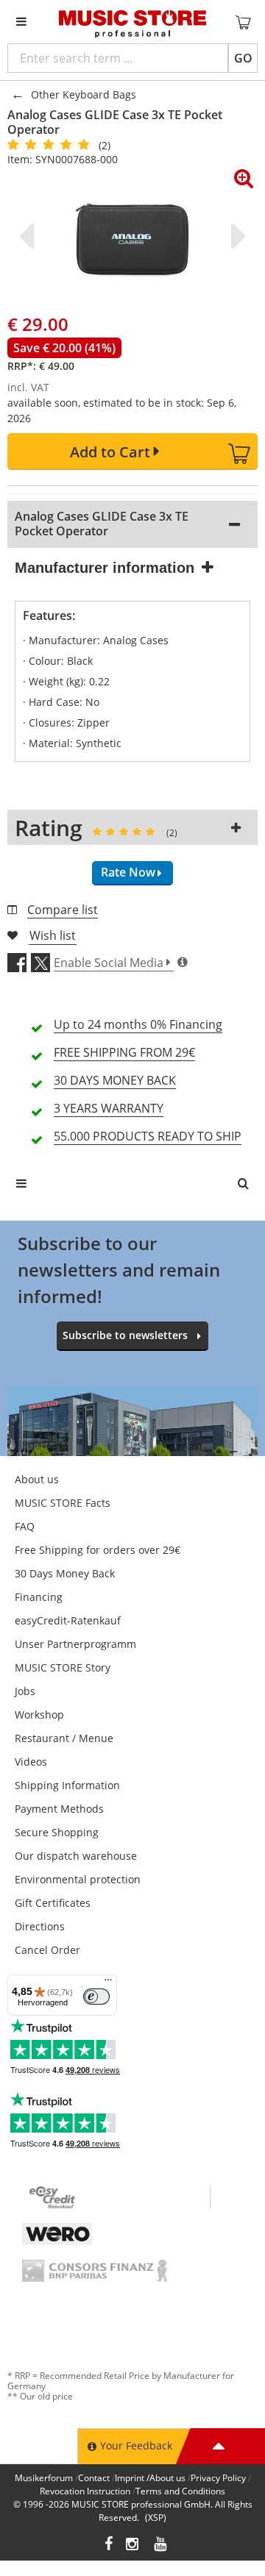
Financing (39, 1597)
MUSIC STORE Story (63, 1667)
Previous (29, 236)
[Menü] (108, 1983)
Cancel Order (47, 1950)
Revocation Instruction (85, 2491)
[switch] (96, 1997)
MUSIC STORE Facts (63, 1503)
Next (236, 236)
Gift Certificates (53, 1903)
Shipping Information (67, 1785)
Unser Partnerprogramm (75, 1644)
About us (37, 1479)
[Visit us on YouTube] (161, 2545)
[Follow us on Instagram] (133, 2545)
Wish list (53, 935)
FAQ (25, 1526)
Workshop (39, 1715)
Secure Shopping (57, 1832)
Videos (31, 1762)
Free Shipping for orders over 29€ (98, 1550)
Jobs (25, 1691)
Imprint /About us (150, 2478)
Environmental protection (78, 1879)
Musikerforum (44, 2478)
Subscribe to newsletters (125, 1335)
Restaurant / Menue (64, 1738)
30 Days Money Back (65, 1573)
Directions (40, 1926)
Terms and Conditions (180, 2491)
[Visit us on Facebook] (109, 2545)
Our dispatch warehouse (76, 1856)
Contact (94, 2478)
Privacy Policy (218, 2478)
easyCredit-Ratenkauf (68, 1620)
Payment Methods (59, 1809)
